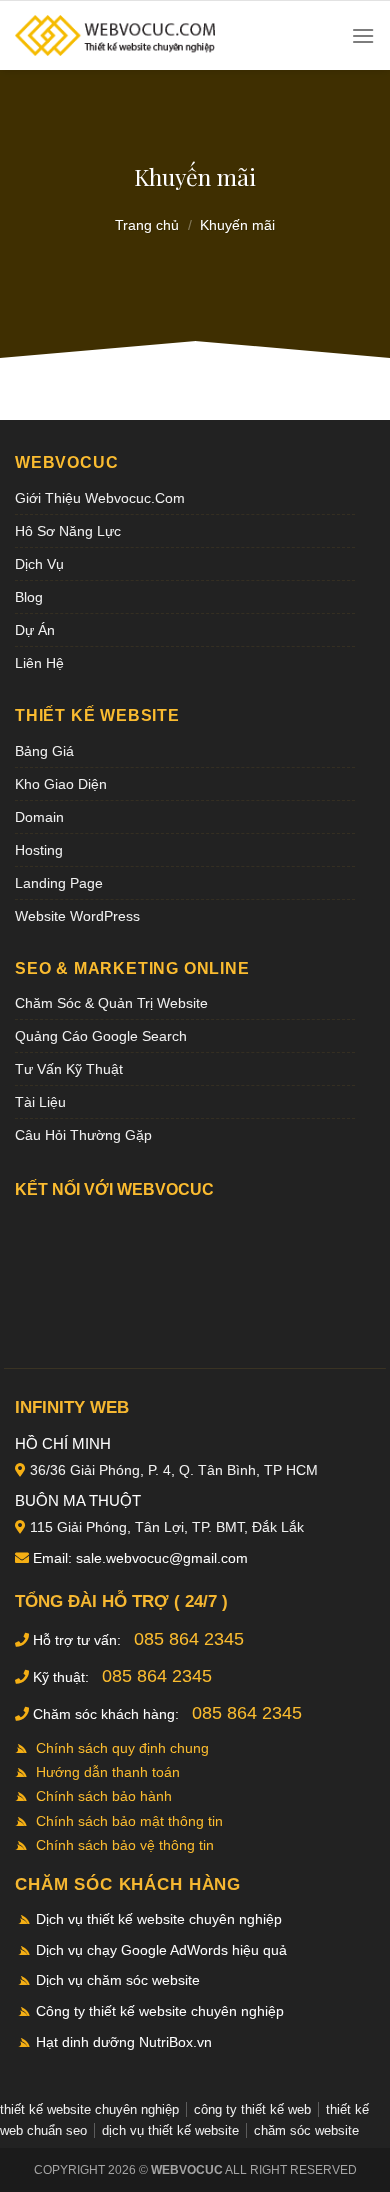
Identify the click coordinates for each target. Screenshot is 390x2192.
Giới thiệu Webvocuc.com (100, 498)
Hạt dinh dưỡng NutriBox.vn (124, 2042)
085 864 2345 (189, 1639)
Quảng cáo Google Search (101, 1036)
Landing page (59, 883)
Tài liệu (40, 1102)
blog (29, 597)
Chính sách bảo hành (104, 1796)
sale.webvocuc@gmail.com (162, 1558)
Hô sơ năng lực (68, 531)
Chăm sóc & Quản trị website (111, 1003)
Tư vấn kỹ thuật (69, 1069)
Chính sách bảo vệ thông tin (125, 1845)
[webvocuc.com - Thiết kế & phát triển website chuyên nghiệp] (115, 35)
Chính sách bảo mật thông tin (129, 1821)
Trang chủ (147, 225)
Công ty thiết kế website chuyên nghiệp (160, 2011)
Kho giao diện (61, 784)
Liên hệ (39, 663)
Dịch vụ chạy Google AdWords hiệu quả (161, 1950)
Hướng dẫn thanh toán (108, 1772)
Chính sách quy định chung (122, 1748)
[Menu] (363, 35)
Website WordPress (77, 916)
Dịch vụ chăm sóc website (118, 1980)
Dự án (35, 630)
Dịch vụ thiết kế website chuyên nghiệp (159, 1919)
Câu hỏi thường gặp (83, 1135)
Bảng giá (44, 751)
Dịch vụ (39, 564)
